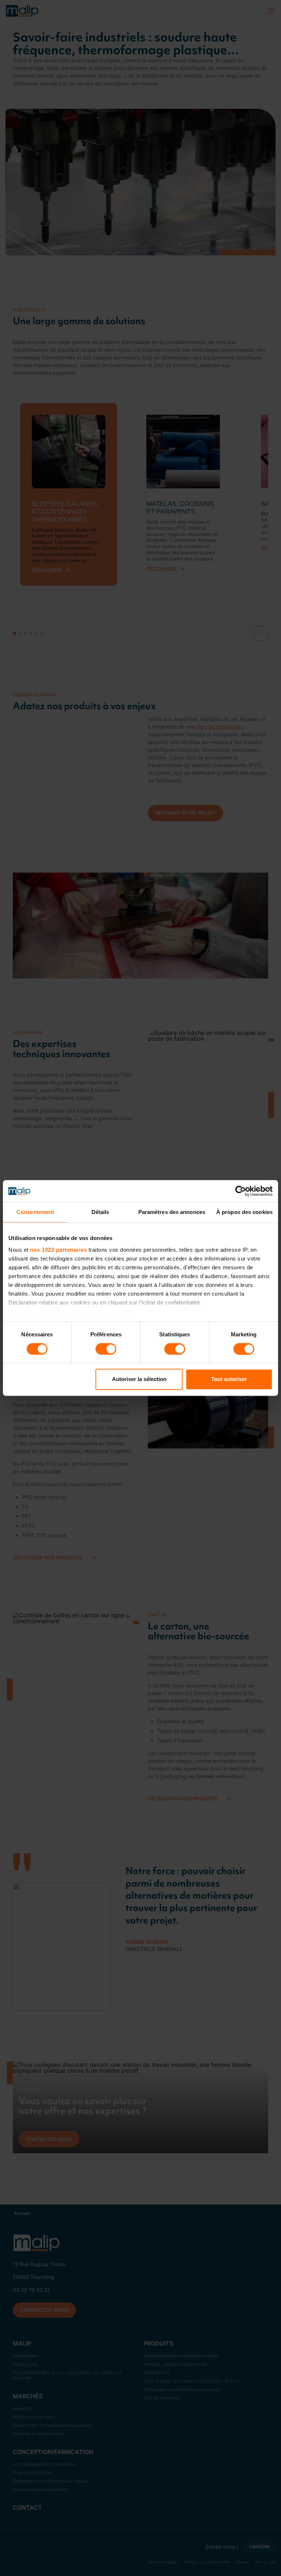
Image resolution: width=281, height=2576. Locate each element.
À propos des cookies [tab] (244, 1212)
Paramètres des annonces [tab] (172, 1212)
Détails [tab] (100, 1212)
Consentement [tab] (35, 1212)
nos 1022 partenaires (58, 1250)
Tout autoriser (229, 1379)
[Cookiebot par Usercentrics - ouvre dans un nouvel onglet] (241, 1191)
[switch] (106, 1349)
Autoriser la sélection (139, 1379)
